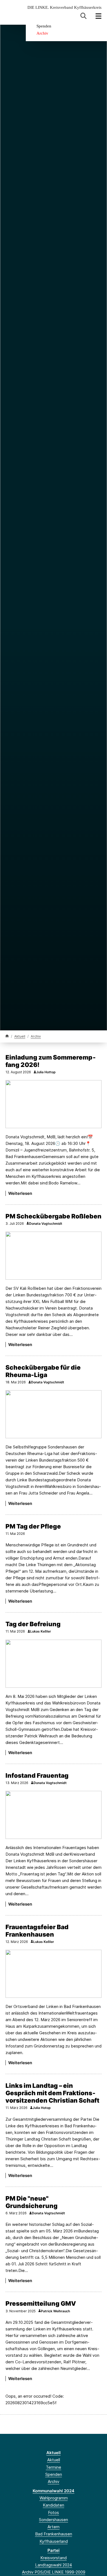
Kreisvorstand (54, 2558)
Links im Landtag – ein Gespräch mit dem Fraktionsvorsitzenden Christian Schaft (52, 2093)
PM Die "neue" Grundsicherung (32, 2202)
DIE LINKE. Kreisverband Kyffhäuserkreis (64, 8)
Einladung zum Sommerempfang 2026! (51, 1061)
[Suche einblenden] (84, 16)
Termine (54, 2467)
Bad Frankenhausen (54, 2534)
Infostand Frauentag (37, 1775)
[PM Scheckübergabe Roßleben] (54, 1256)
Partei (54, 2550)
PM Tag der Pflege (33, 1526)
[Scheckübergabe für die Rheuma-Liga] (54, 1414)
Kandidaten (54, 2505)
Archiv (42, 33)
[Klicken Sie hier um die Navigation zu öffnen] (99, 16)
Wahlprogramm (54, 2498)
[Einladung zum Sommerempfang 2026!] (54, 1104)
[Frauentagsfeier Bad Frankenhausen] (54, 1974)
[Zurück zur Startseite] (7, 1036)
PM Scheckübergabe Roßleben (54, 1216)
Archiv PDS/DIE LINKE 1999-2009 (54, 2572)
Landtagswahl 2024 (54, 2565)
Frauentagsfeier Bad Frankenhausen (37, 1931)
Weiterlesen (20, 1193)
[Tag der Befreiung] (54, 1664)
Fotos (54, 2512)
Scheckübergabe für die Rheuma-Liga (43, 1371)
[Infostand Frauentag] (54, 1815)
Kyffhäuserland (54, 2541)
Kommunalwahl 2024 (54, 2491)
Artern (54, 2527)
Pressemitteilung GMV (41, 2303)
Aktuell (20, 1036)
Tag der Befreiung (33, 1624)
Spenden (44, 26)
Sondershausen (54, 2520)
